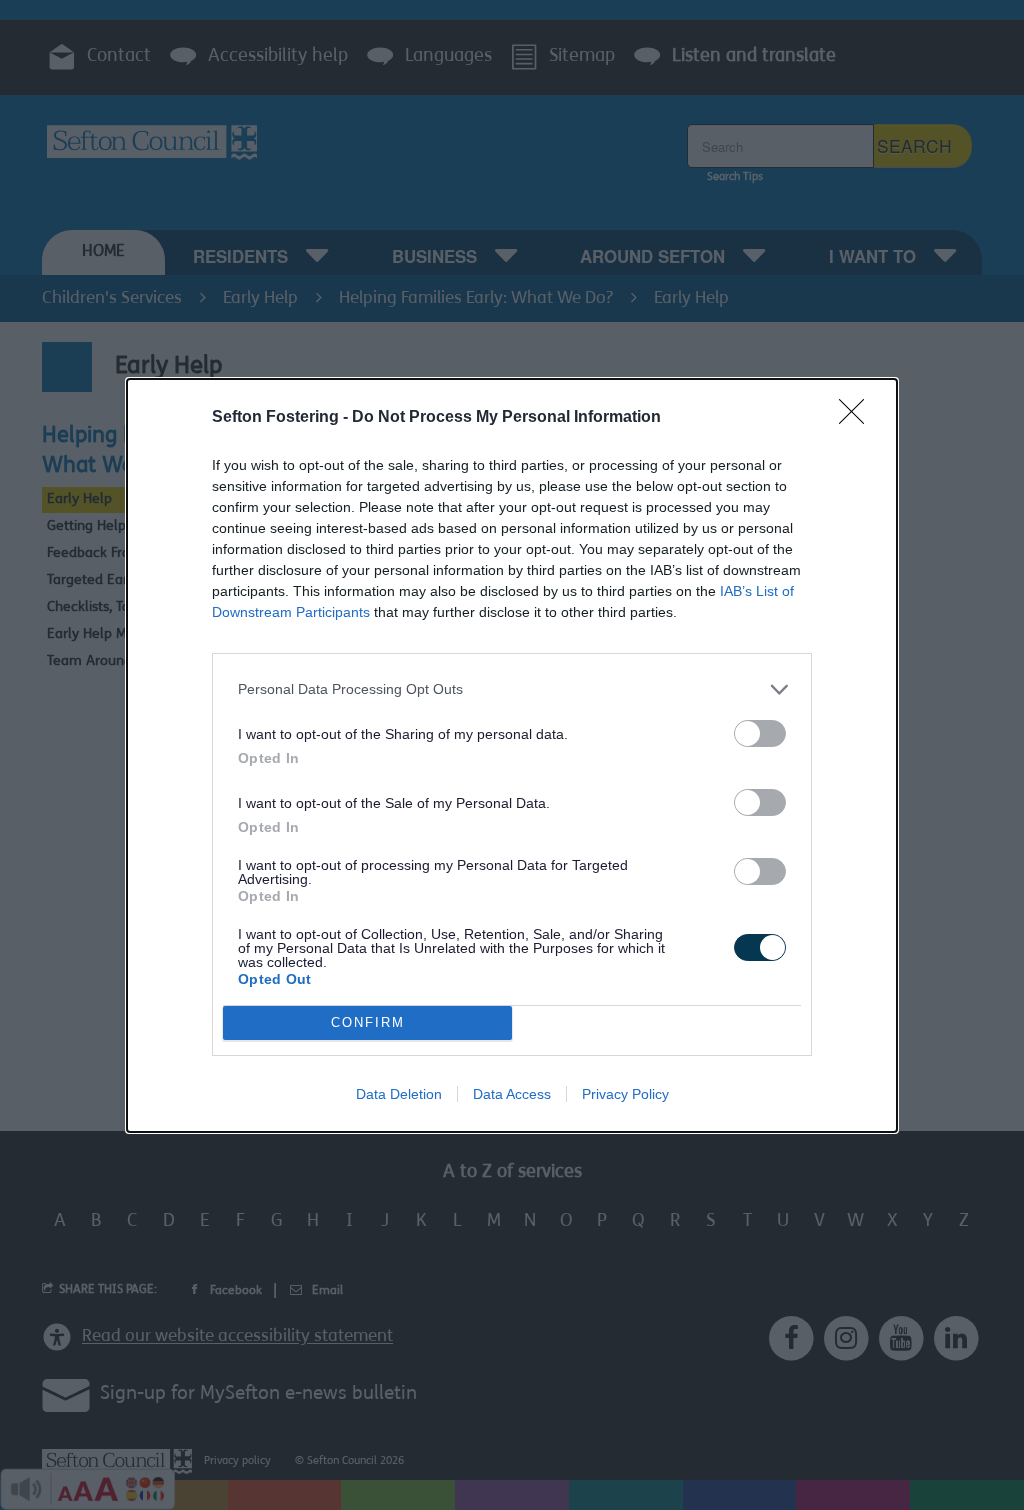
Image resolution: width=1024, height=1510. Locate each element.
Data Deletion (399, 1094)
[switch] (760, 733)
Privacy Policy (625, 1094)
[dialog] (512, 755)
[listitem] (512, 689)
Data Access (512, 1094)
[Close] (858, 418)
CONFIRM (368, 1022)
